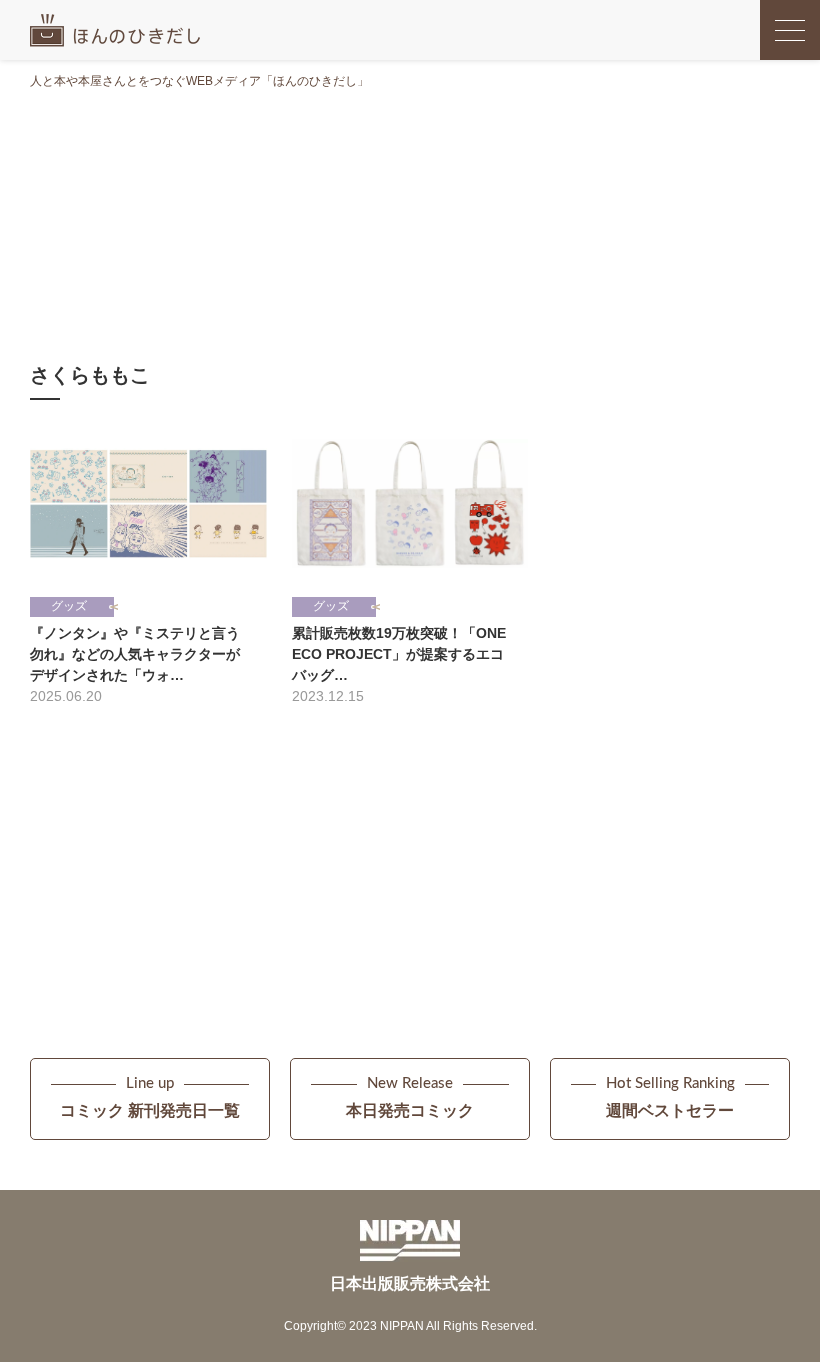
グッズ (69, 606)
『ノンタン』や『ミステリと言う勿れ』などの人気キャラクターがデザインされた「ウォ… (135, 654)
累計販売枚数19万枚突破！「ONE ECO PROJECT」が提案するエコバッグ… (399, 654)
